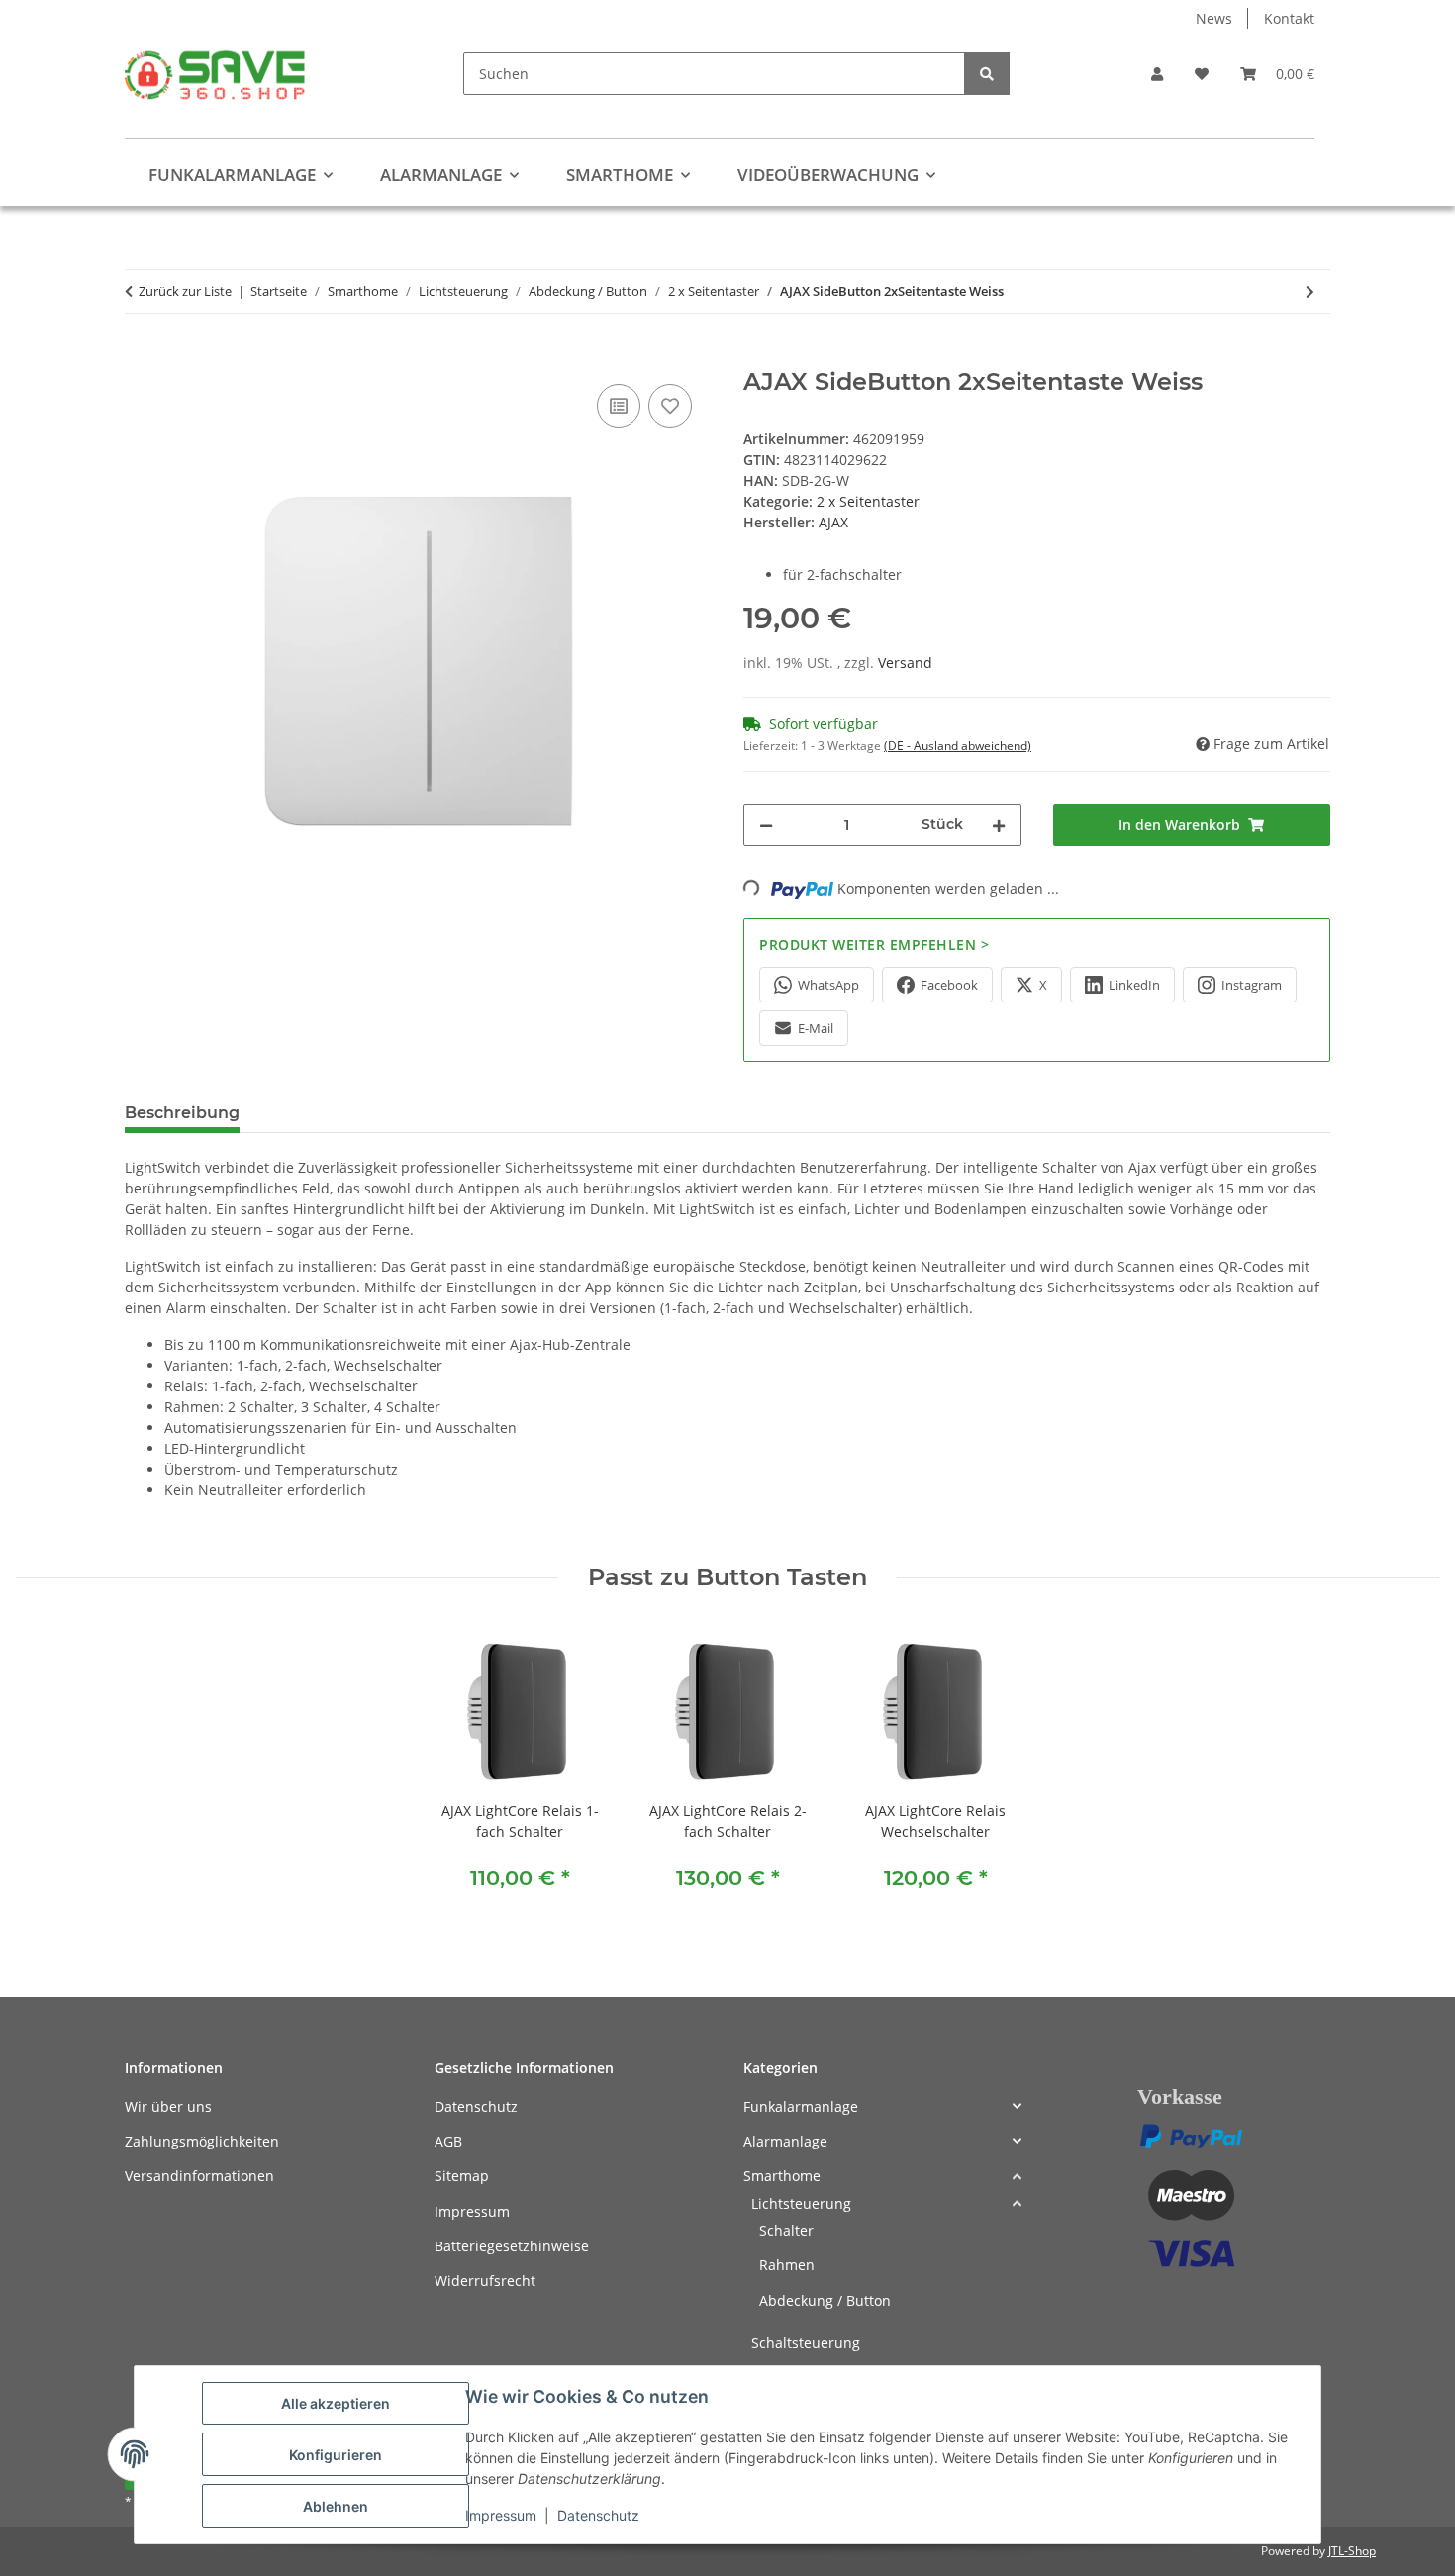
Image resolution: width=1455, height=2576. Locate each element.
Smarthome (782, 2176)
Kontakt (1289, 18)
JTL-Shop (1352, 2551)
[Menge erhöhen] (999, 825)
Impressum (501, 2515)
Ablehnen (336, 2506)
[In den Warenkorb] (141, 357)
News (1214, 18)
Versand (905, 663)
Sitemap (462, 2176)
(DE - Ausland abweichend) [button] (958, 746)
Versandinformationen (199, 2176)
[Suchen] (987, 74)
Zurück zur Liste (185, 291)
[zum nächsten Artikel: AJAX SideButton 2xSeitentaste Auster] (1310, 291)
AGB (448, 2141)
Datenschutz (598, 2515)
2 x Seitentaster (868, 501)
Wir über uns (168, 2106)
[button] (1157, 74)
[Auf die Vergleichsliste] (619, 406)
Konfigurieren (336, 2455)
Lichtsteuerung (801, 2203)
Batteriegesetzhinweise (512, 2246)
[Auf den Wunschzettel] (670, 406)
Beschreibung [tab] (182, 1113)
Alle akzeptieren (336, 2403)
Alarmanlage (785, 2141)
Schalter (786, 2230)
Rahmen (787, 2265)
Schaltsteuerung (806, 2343)
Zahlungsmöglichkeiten (202, 2141)
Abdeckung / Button (825, 2300)
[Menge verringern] (766, 825)
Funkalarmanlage (801, 2106)
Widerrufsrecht (485, 2281)
